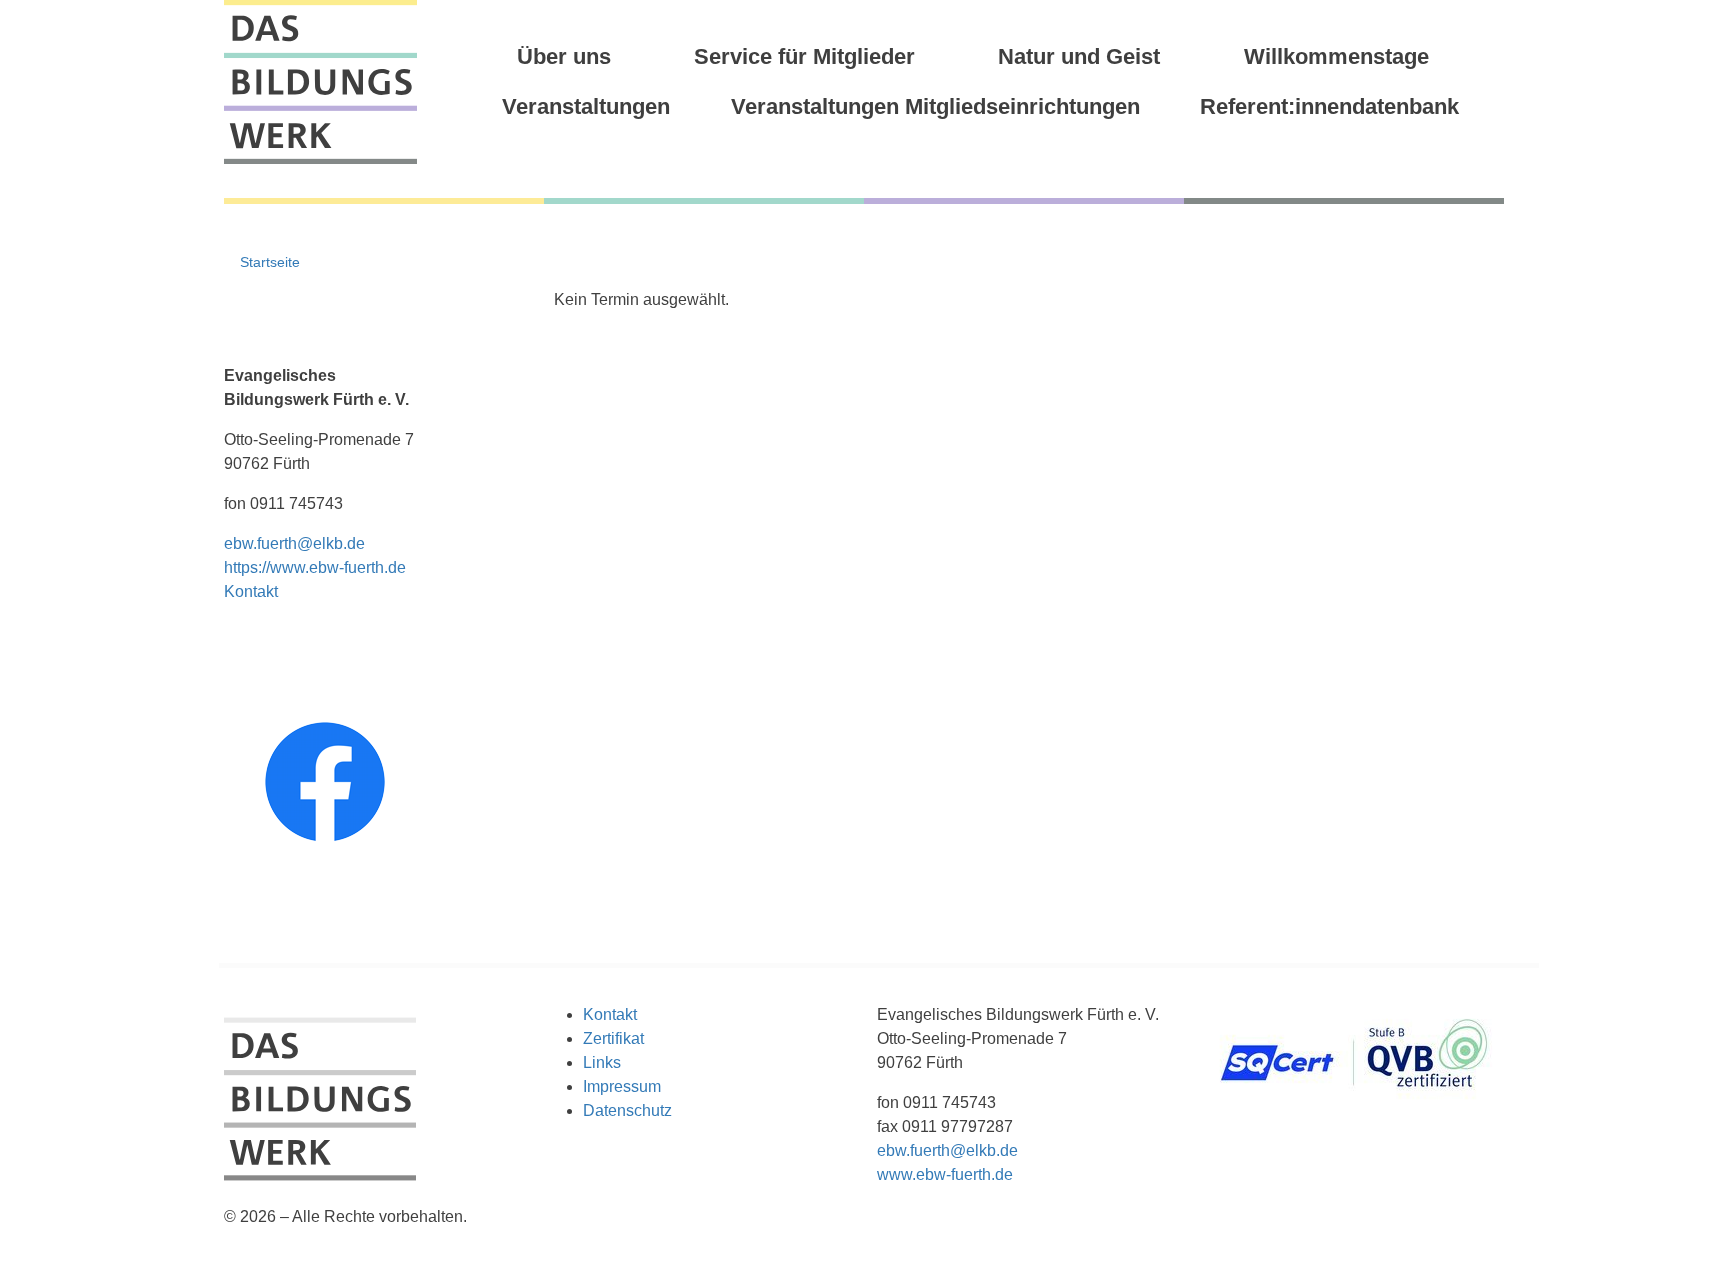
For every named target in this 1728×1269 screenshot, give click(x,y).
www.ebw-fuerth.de (945, 1174)
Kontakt (251, 591)
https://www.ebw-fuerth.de (315, 567)
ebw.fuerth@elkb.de (294, 543)
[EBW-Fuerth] (320, 82)
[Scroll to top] (1684, 1225)
